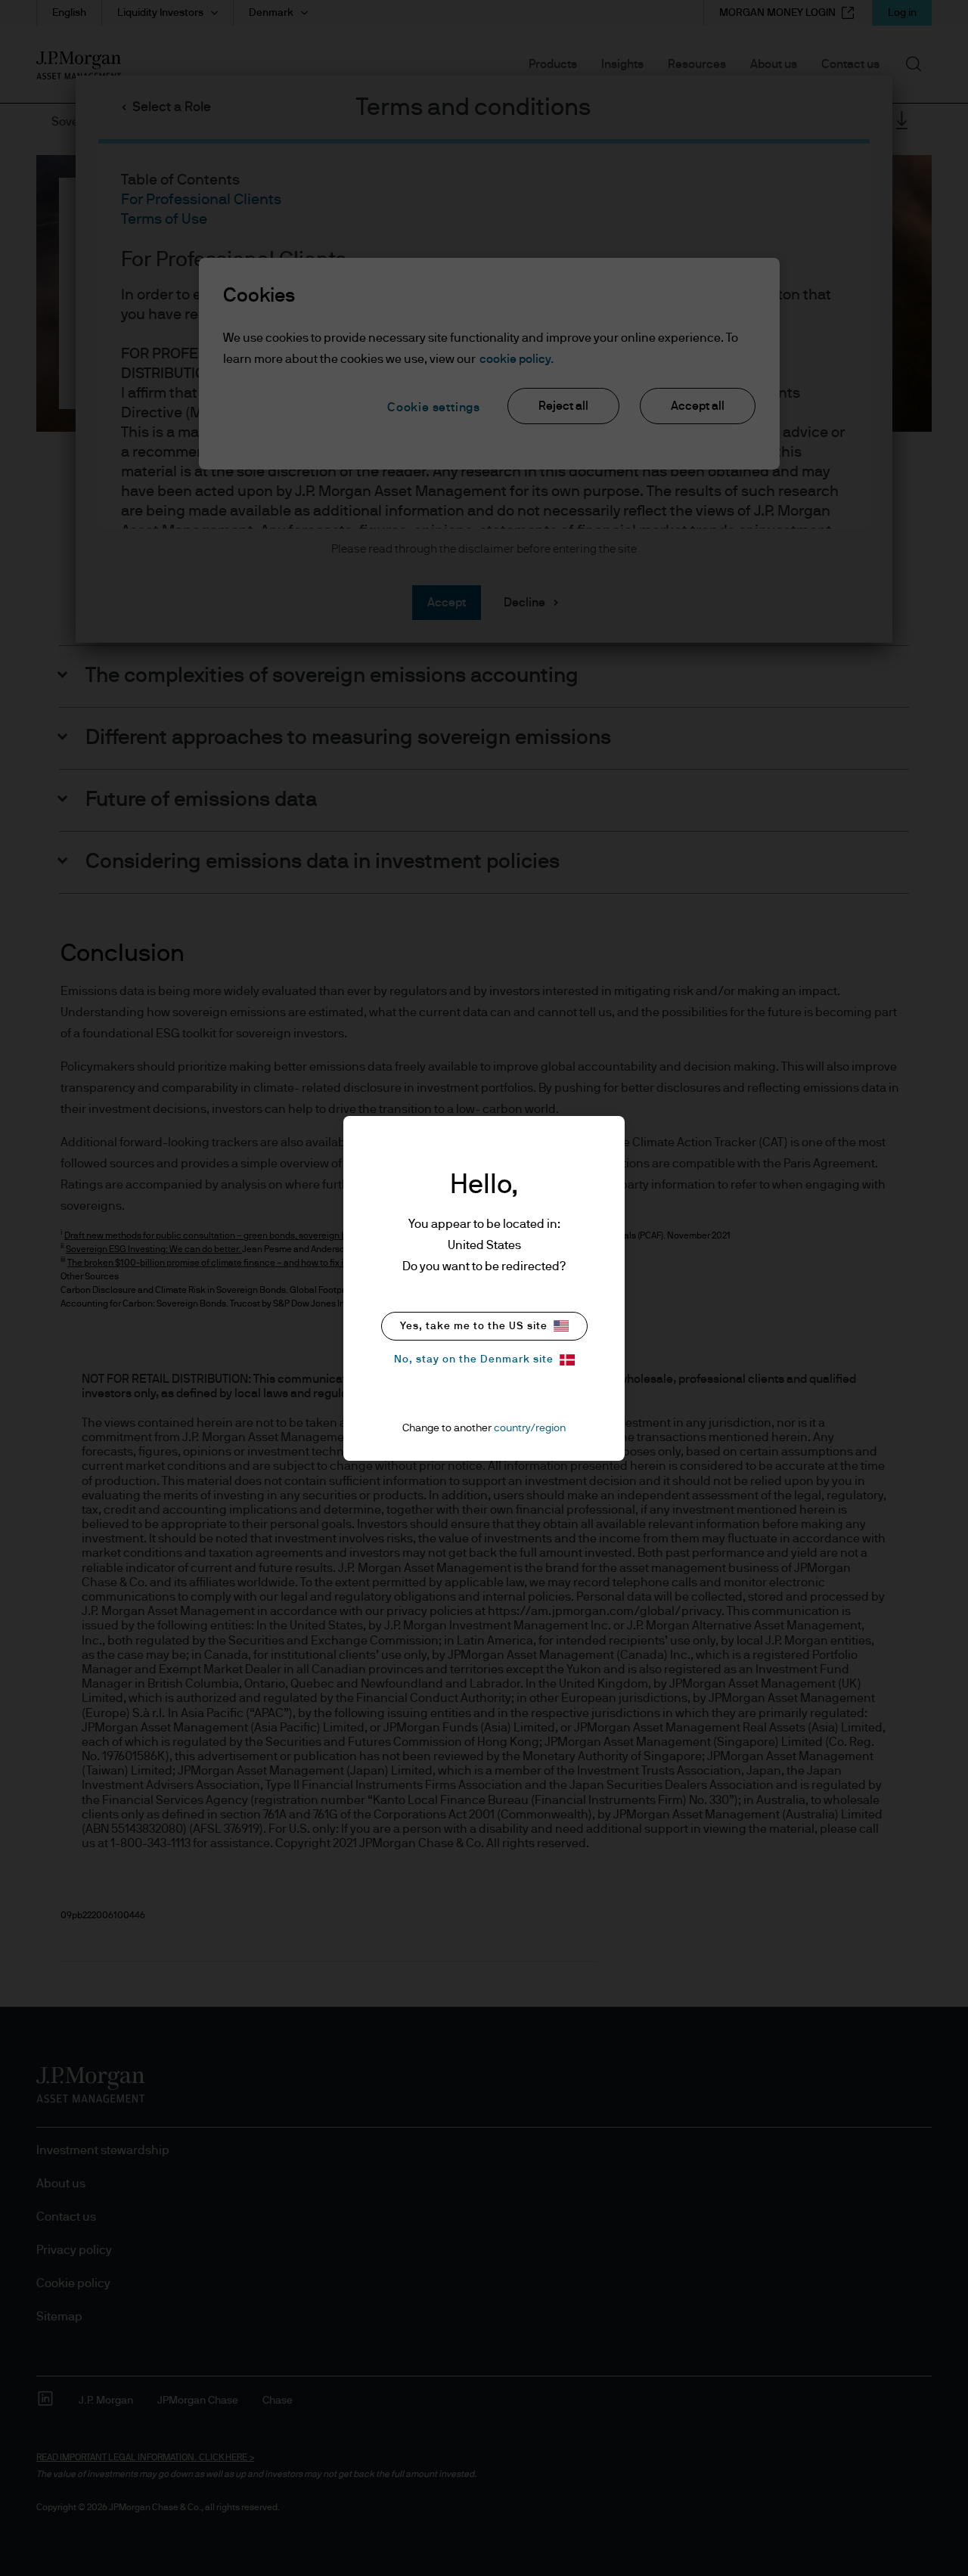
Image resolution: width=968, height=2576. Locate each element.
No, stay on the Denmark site (474, 1359)
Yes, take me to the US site (474, 1326)
